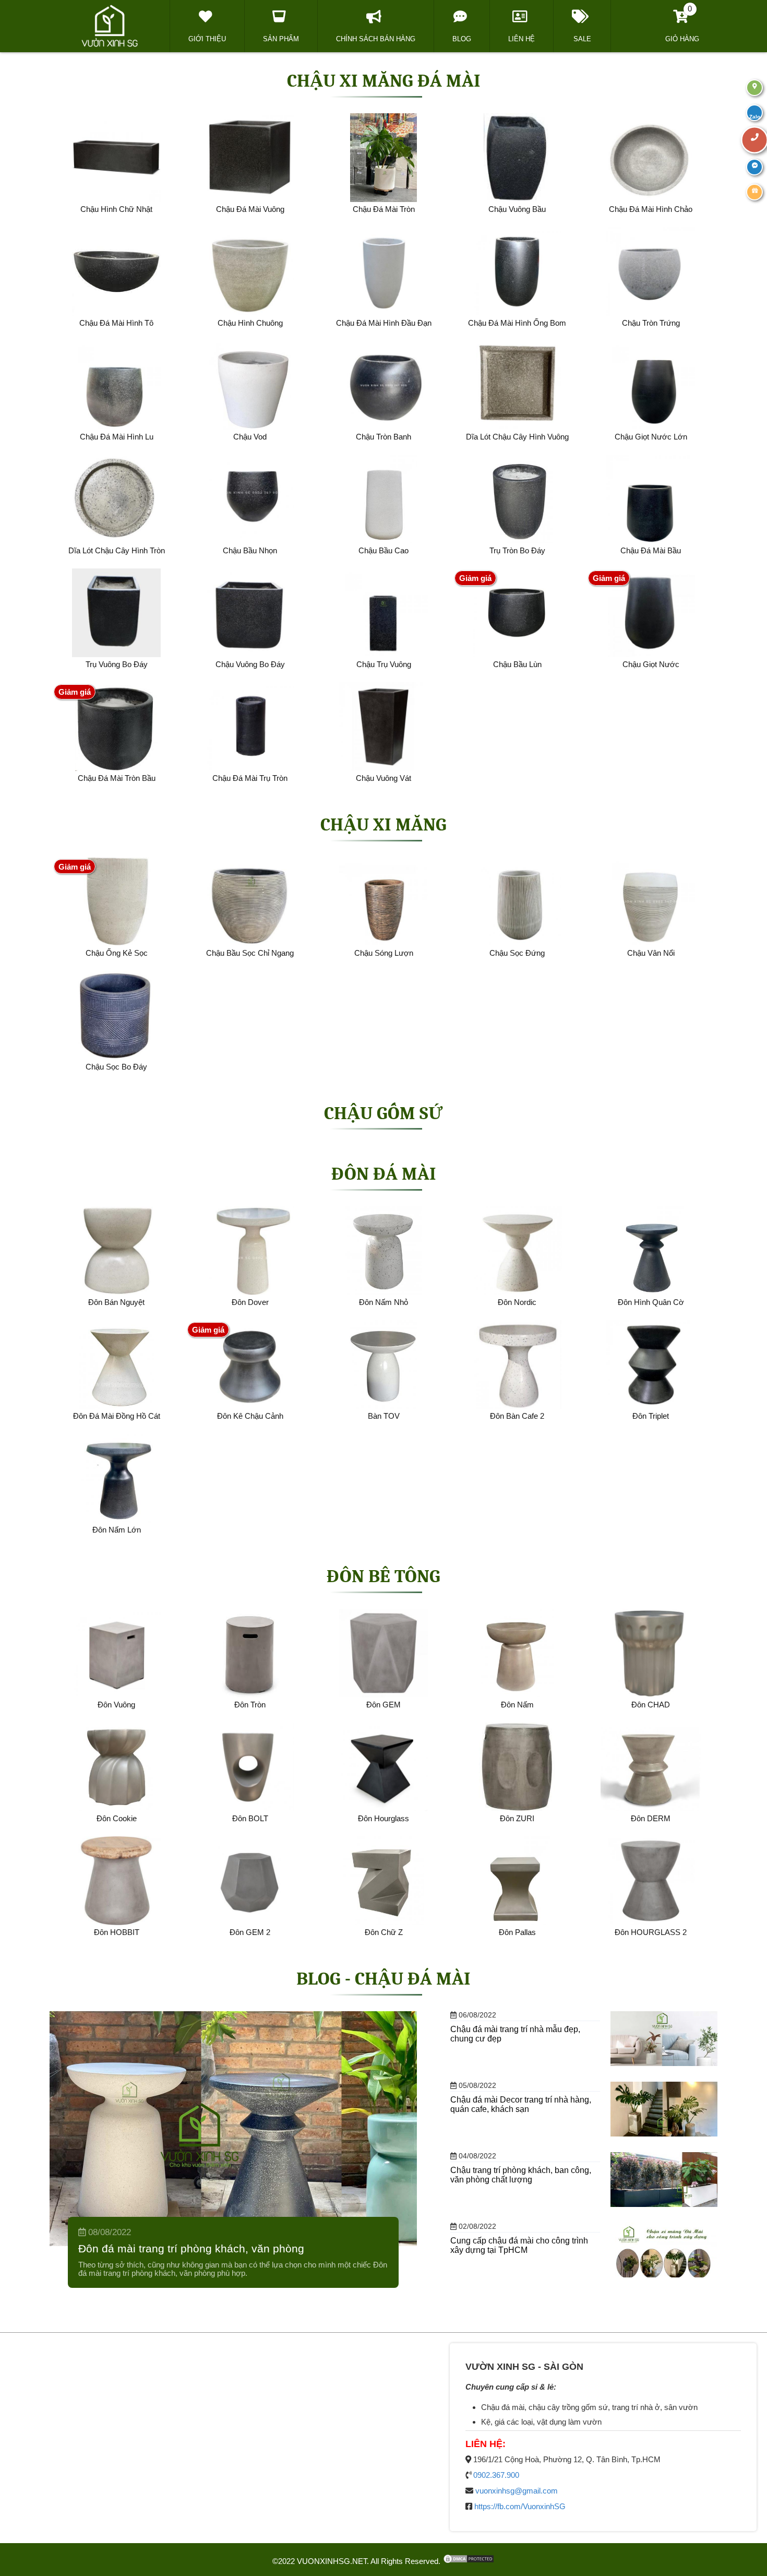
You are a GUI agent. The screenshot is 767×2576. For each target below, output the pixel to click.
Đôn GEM (383, 1705)
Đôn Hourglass (383, 1818)
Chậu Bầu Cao (383, 550)
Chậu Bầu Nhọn (250, 550)
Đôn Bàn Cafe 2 (517, 1416)
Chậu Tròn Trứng (651, 323)
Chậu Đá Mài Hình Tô (116, 323)
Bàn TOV (384, 1416)
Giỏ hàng (682, 23)
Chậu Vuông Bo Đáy (250, 664)
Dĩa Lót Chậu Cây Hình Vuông (517, 437)
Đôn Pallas (517, 1932)
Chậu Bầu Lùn (517, 664)
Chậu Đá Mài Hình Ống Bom (517, 323)
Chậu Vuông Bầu (517, 209)
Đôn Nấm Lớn (117, 1530)
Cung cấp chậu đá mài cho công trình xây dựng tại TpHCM (519, 2245)
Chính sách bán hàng (376, 39)
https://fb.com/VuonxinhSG (520, 2506)
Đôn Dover (250, 1302)
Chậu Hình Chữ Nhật (116, 209)
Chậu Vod (250, 437)
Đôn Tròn (250, 1705)
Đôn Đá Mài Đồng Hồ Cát (117, 1416)
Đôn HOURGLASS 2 (651, 1932)
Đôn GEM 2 (250, 1932)
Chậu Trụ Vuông (384, 664)
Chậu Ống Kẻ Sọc (117, 953)
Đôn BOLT (250, 1818)
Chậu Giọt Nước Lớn (651, 437)
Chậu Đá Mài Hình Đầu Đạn (384, 323)
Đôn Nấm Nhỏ (383, 1302)
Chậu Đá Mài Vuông (250, 209)
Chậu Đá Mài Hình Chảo (651, 209)
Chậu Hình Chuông (250, 323)
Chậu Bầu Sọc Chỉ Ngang (250, 953)
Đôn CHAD (651, 1705)
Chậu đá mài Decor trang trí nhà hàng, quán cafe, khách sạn (521, 2104)
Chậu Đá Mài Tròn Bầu (117, 778)
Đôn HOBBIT (117, 1932)
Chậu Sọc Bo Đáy (116, 1067)
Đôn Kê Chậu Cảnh (250, 1416)
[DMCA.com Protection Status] (469, 2561)
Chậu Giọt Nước (651, 664)
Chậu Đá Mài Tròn (384, 209)
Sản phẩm (281, 39)
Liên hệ (522, 39)
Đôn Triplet (651, 1416)
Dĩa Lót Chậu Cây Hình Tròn (117, 550)
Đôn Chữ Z (384, 1932)
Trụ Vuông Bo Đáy (117, 664)
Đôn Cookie (117, 1818)
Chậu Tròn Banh (383, 437)
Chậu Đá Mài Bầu (651, 550)
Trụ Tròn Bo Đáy (517, 550)
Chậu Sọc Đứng (517, 953)
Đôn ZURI (517, 1818)
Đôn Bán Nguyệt (116, 1302)
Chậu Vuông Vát (383, 778)
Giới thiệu (207, 39)
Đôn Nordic (517, 1302)
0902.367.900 (496, 2475)
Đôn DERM (651, 1818)
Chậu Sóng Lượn (384, 953)
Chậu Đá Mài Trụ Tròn (250, 778)
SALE (582, 39)
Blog (462, 39)
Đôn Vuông (116, 1705)
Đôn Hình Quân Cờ (651, 1302)
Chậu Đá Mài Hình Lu (117, 437)
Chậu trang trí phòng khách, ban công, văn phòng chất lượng (521, 2175)
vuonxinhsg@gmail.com (517, 2491)
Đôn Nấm (517, 1705)
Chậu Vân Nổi (651, 953)
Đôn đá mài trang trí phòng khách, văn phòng (191, 2249)
